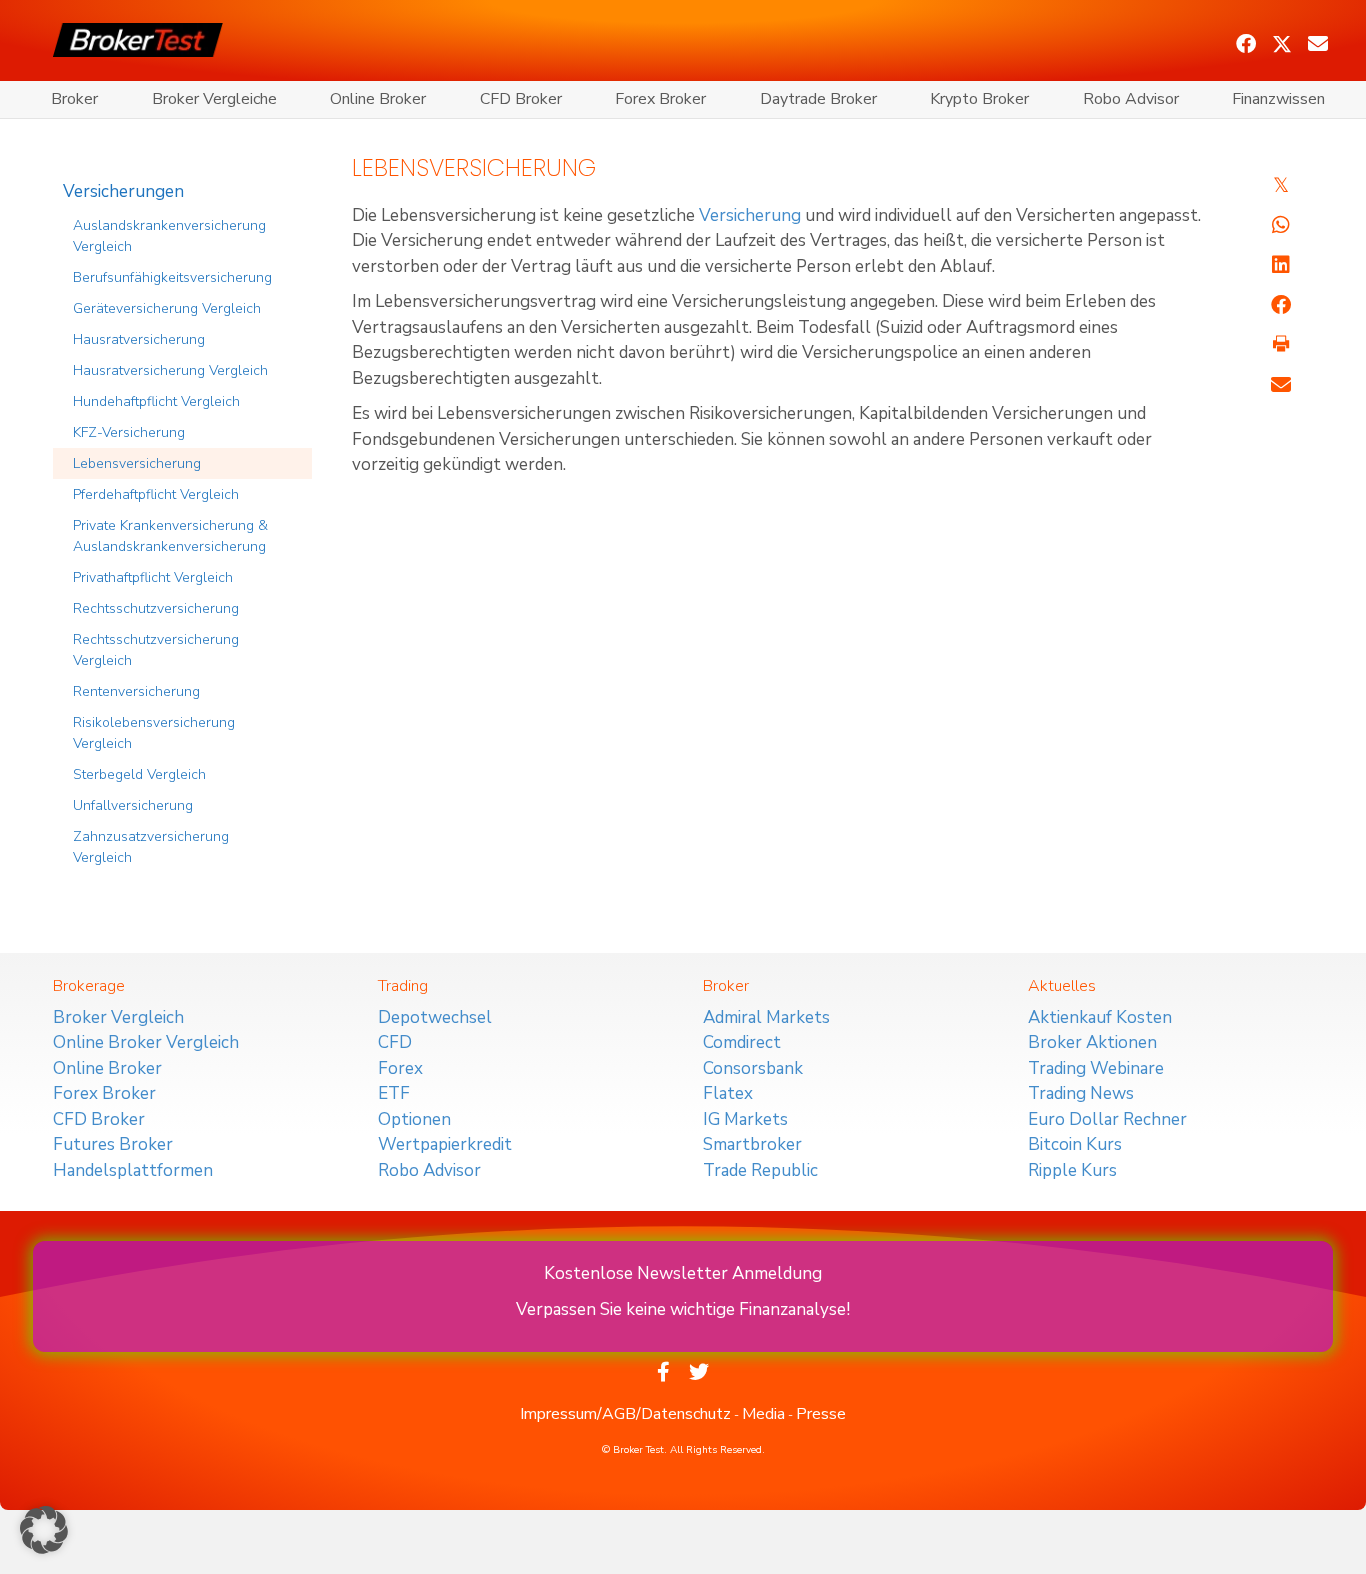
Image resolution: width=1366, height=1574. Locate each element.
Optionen (414, 1119)
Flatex (728, 1093)
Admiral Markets (766, 1017)
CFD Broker (521, 99)
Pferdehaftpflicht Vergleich (156, 494)
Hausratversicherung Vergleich (170, 370)
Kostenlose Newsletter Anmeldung (683, 1273)
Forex (400, 1068)
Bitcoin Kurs (1075, 1144)
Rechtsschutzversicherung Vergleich (156, 650)
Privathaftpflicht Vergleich (153, 577)
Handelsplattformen (133, 1170)
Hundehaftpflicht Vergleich (156, 401)
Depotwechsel (435, 1017)
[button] (1246, 44)
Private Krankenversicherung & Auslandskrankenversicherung (170, 536)
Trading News (1081, 1093)
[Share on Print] (1281, 345)
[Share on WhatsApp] (1281, 225)
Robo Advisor (1131, 99)
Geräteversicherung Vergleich (167, 308)
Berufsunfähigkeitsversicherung (172, 277)
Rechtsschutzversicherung (156, 608)
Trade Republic (760, 1170)
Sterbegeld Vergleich (139, 774)
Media (763, 1414)
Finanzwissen (1278, 99)
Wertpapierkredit (445, 1144)
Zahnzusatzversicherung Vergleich (151, 847)
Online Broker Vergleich (146, 1042)
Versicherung (750, 215)
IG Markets (745, 1119)
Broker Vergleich (118, 1017)
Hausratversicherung (139, 339)
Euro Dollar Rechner (1107, 1119)
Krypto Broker (979, 99)
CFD (395, 1042)
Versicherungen (123, 191)
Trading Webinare (1096, 1068)
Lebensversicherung (137, 463)
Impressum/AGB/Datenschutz (625, 1414)
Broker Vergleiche (214, 99)
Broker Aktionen (1092, 1042)
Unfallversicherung (133, 805)
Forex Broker (660, 99)
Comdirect (742, 1042)
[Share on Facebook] (1281, 305)
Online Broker (378, 99)
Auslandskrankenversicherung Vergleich (169, 236)
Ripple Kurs (1072, 1170)
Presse (821, 1414)
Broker (74, 99)
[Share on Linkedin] (1281, 265)
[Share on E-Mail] (1281, 385)
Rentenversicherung (136, 691)
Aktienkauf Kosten (1100, 1017)
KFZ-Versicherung (129, 432)
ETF (394, 1093)
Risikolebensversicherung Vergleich (154, 733)
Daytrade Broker (818, 99)
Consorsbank (753, 1068)
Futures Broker (113, 1144)
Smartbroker (752, 1144)
